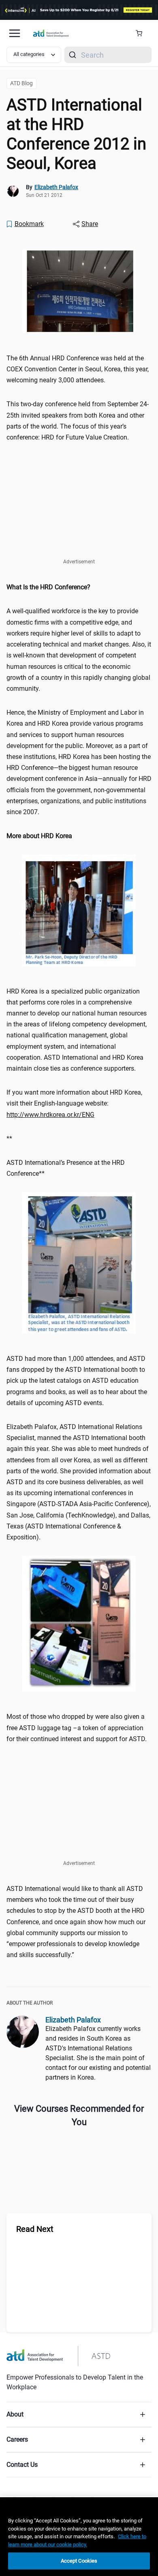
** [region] (9, 1139)
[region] (79, 587)
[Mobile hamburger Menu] (15, 33)
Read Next (35, 2229)
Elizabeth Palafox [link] (56, 187)
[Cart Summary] (142, 33)
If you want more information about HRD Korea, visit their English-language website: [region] (74, 1103)
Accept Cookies (79, 2561)
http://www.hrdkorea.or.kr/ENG (50, 1115)
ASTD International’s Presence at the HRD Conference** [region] (66, 1168)
